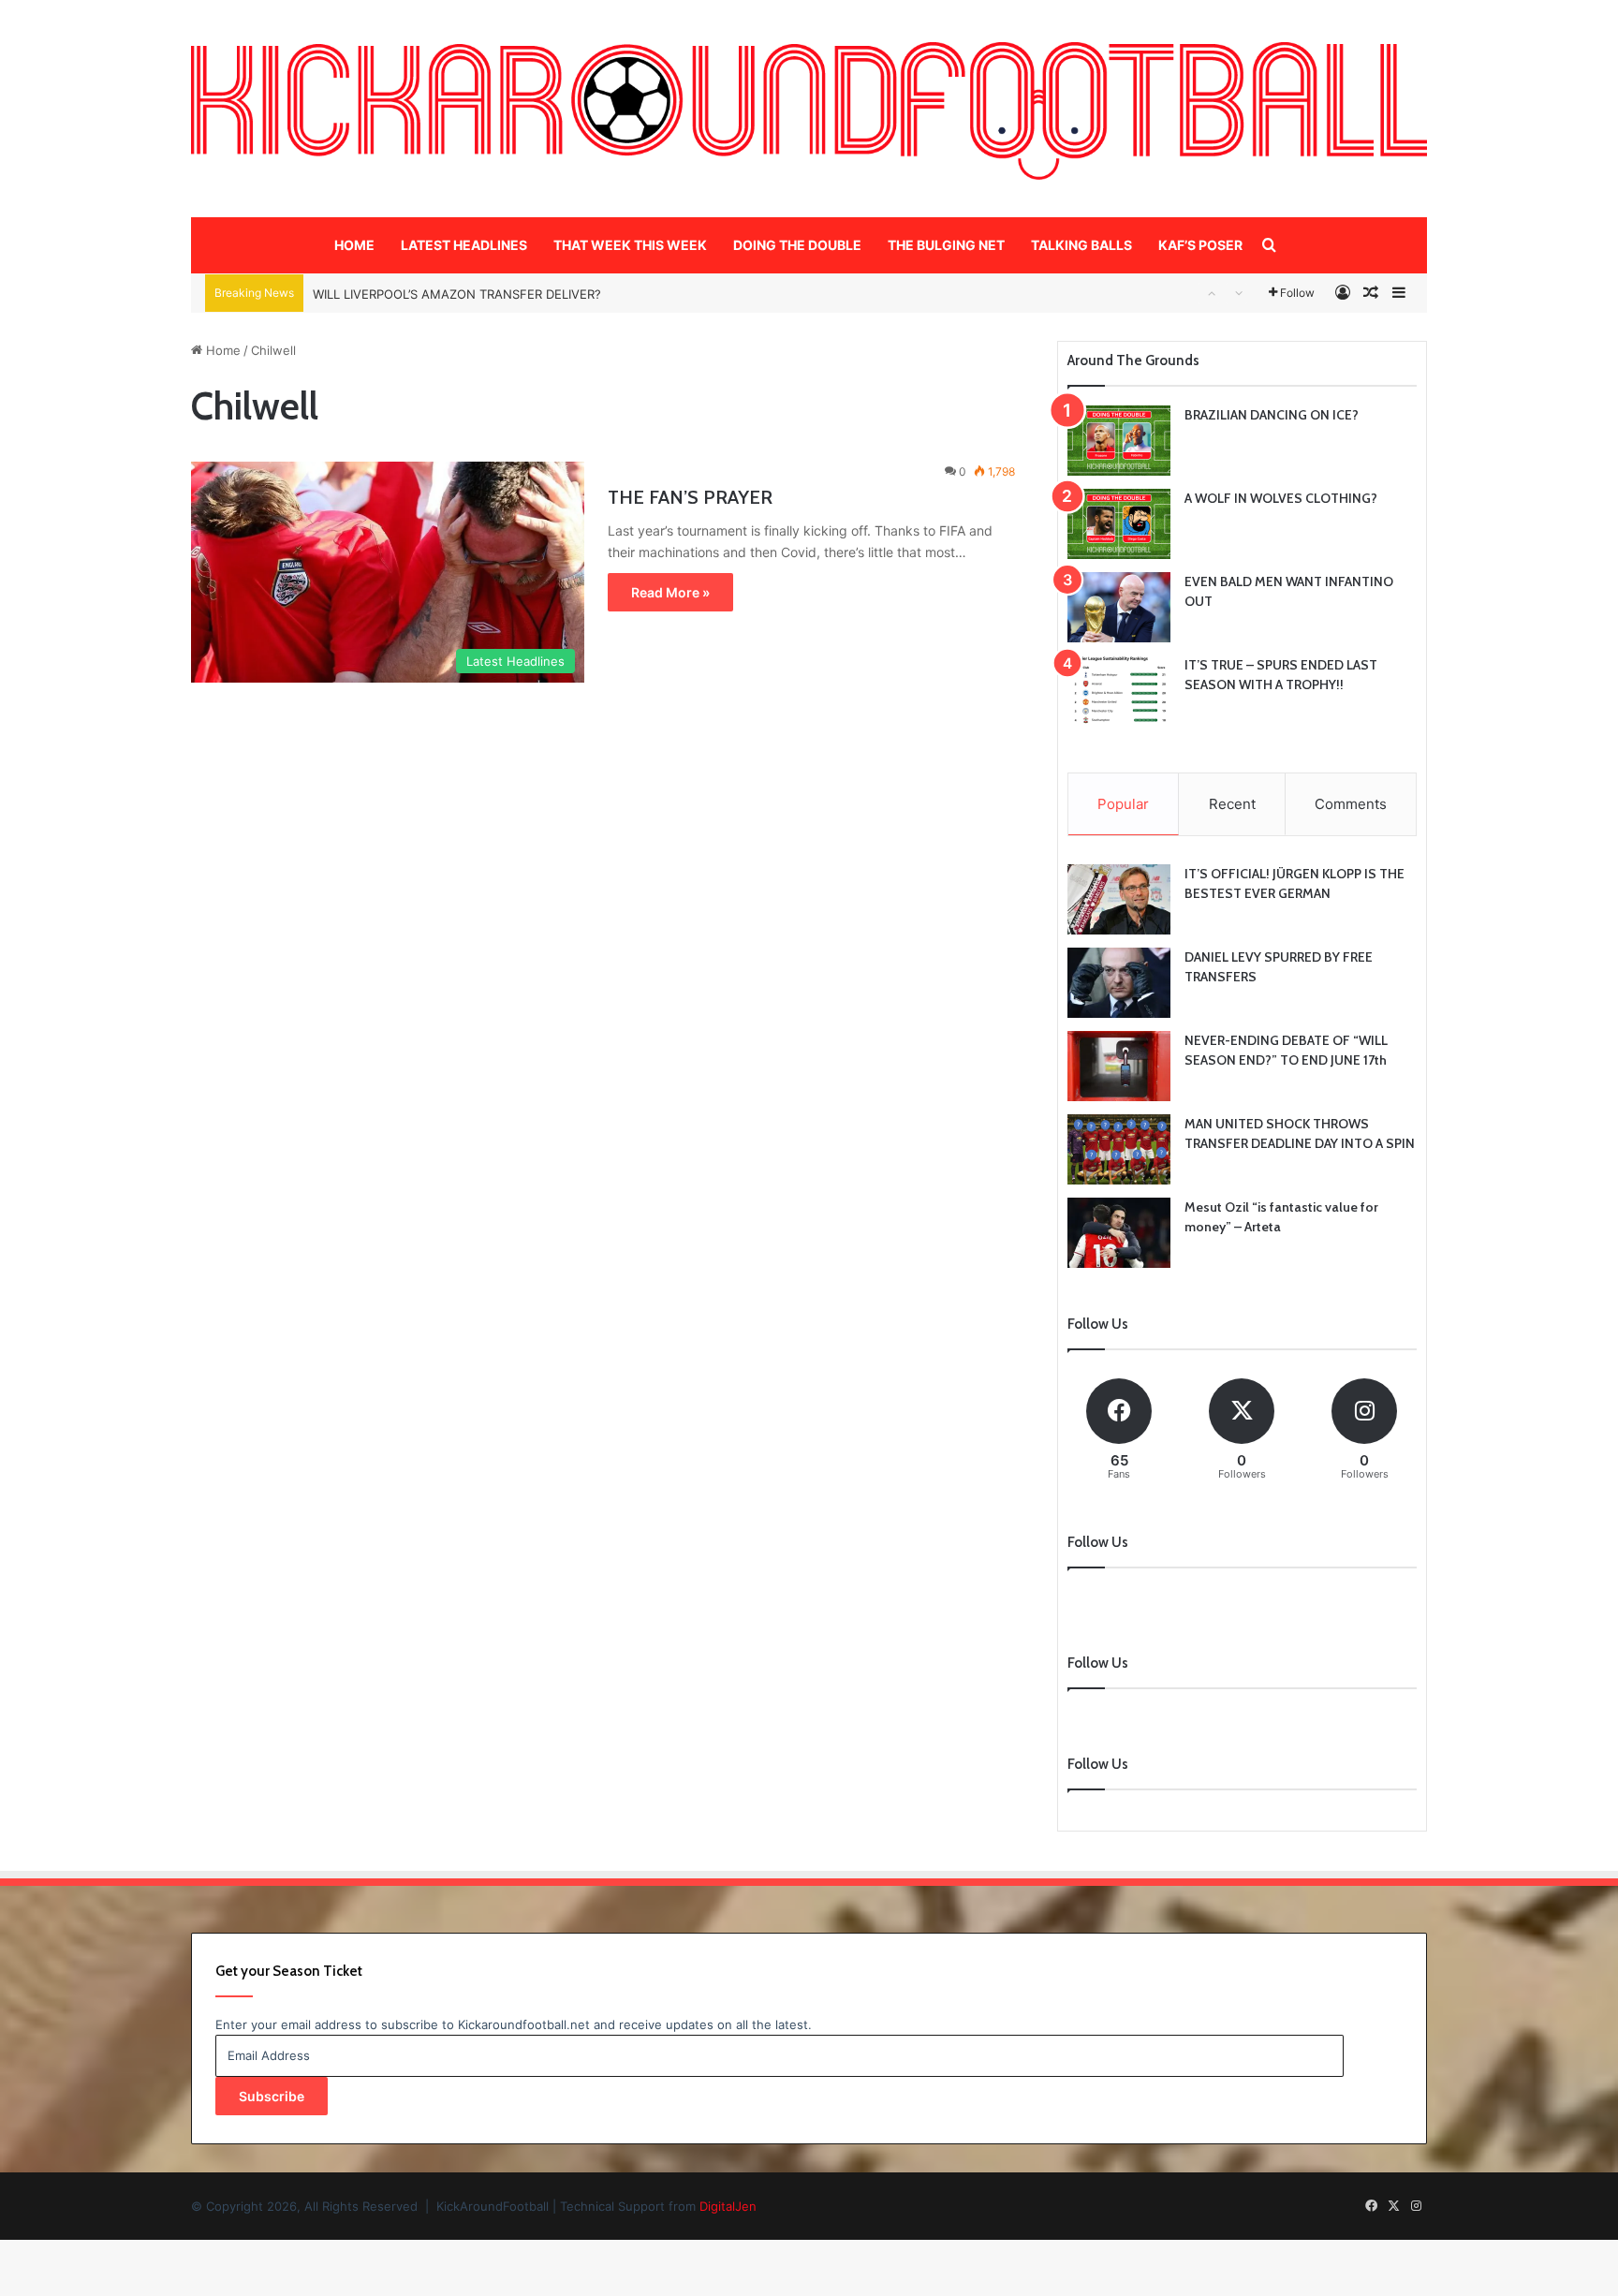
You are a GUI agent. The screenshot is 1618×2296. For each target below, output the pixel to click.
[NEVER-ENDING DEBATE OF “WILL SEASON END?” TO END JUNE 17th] (1119, 1066)
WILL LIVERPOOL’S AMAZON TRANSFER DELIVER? (457, 293)
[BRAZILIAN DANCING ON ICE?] (1119, 441)
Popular (1123, 804)
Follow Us (1098, 1764)
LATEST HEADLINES (464, 245)
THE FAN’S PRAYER (690, 497)
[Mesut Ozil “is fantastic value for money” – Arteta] (1119, 1233)
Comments (1351, 804)
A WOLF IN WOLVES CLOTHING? (1281, 498)
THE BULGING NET (946, 245)
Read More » (670, 592)
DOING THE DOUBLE (797, 245)
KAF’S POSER (1200, 245)
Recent (1232, 804)
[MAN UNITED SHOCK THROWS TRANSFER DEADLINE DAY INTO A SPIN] (1119, 1149)
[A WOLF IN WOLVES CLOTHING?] (1119, 524)
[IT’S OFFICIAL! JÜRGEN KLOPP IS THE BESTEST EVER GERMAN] (1119, 899)
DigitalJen (728, 2206)
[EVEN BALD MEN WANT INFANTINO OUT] (1119, 607)
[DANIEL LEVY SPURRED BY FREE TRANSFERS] (1119, 983)
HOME (354, 245)
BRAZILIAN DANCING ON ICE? (1272, 415)
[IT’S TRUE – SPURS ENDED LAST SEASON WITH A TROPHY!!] (1119, 691)
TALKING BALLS (1081, 245)
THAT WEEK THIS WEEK (630, 245)
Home (221, 350)
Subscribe (272, 2096)
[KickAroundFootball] (809, 111)
